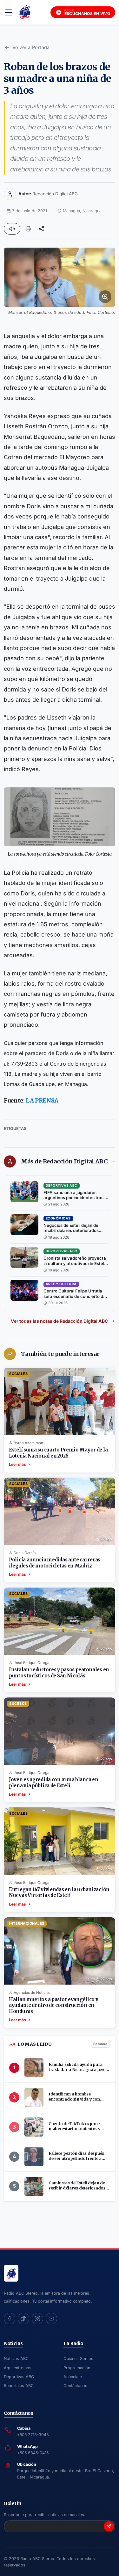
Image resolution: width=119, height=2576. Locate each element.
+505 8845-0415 (33, 2453)
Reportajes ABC (19, 2386)
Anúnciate (73, 2377)
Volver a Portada (31, 47)
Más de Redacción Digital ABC (64, 1161)
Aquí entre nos (18, 2368)
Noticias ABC (16, 2359)
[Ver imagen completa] (60, 277)
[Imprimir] (28, 229)
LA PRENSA (42, 1100)
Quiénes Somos (78, 2359)
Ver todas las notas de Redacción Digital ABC (59, 1321)
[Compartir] (42, 229)
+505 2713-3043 (33, 2435)
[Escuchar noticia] (12, 229)
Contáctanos (75, 2386)
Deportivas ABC (19, 2377)
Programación (77, 2368)
